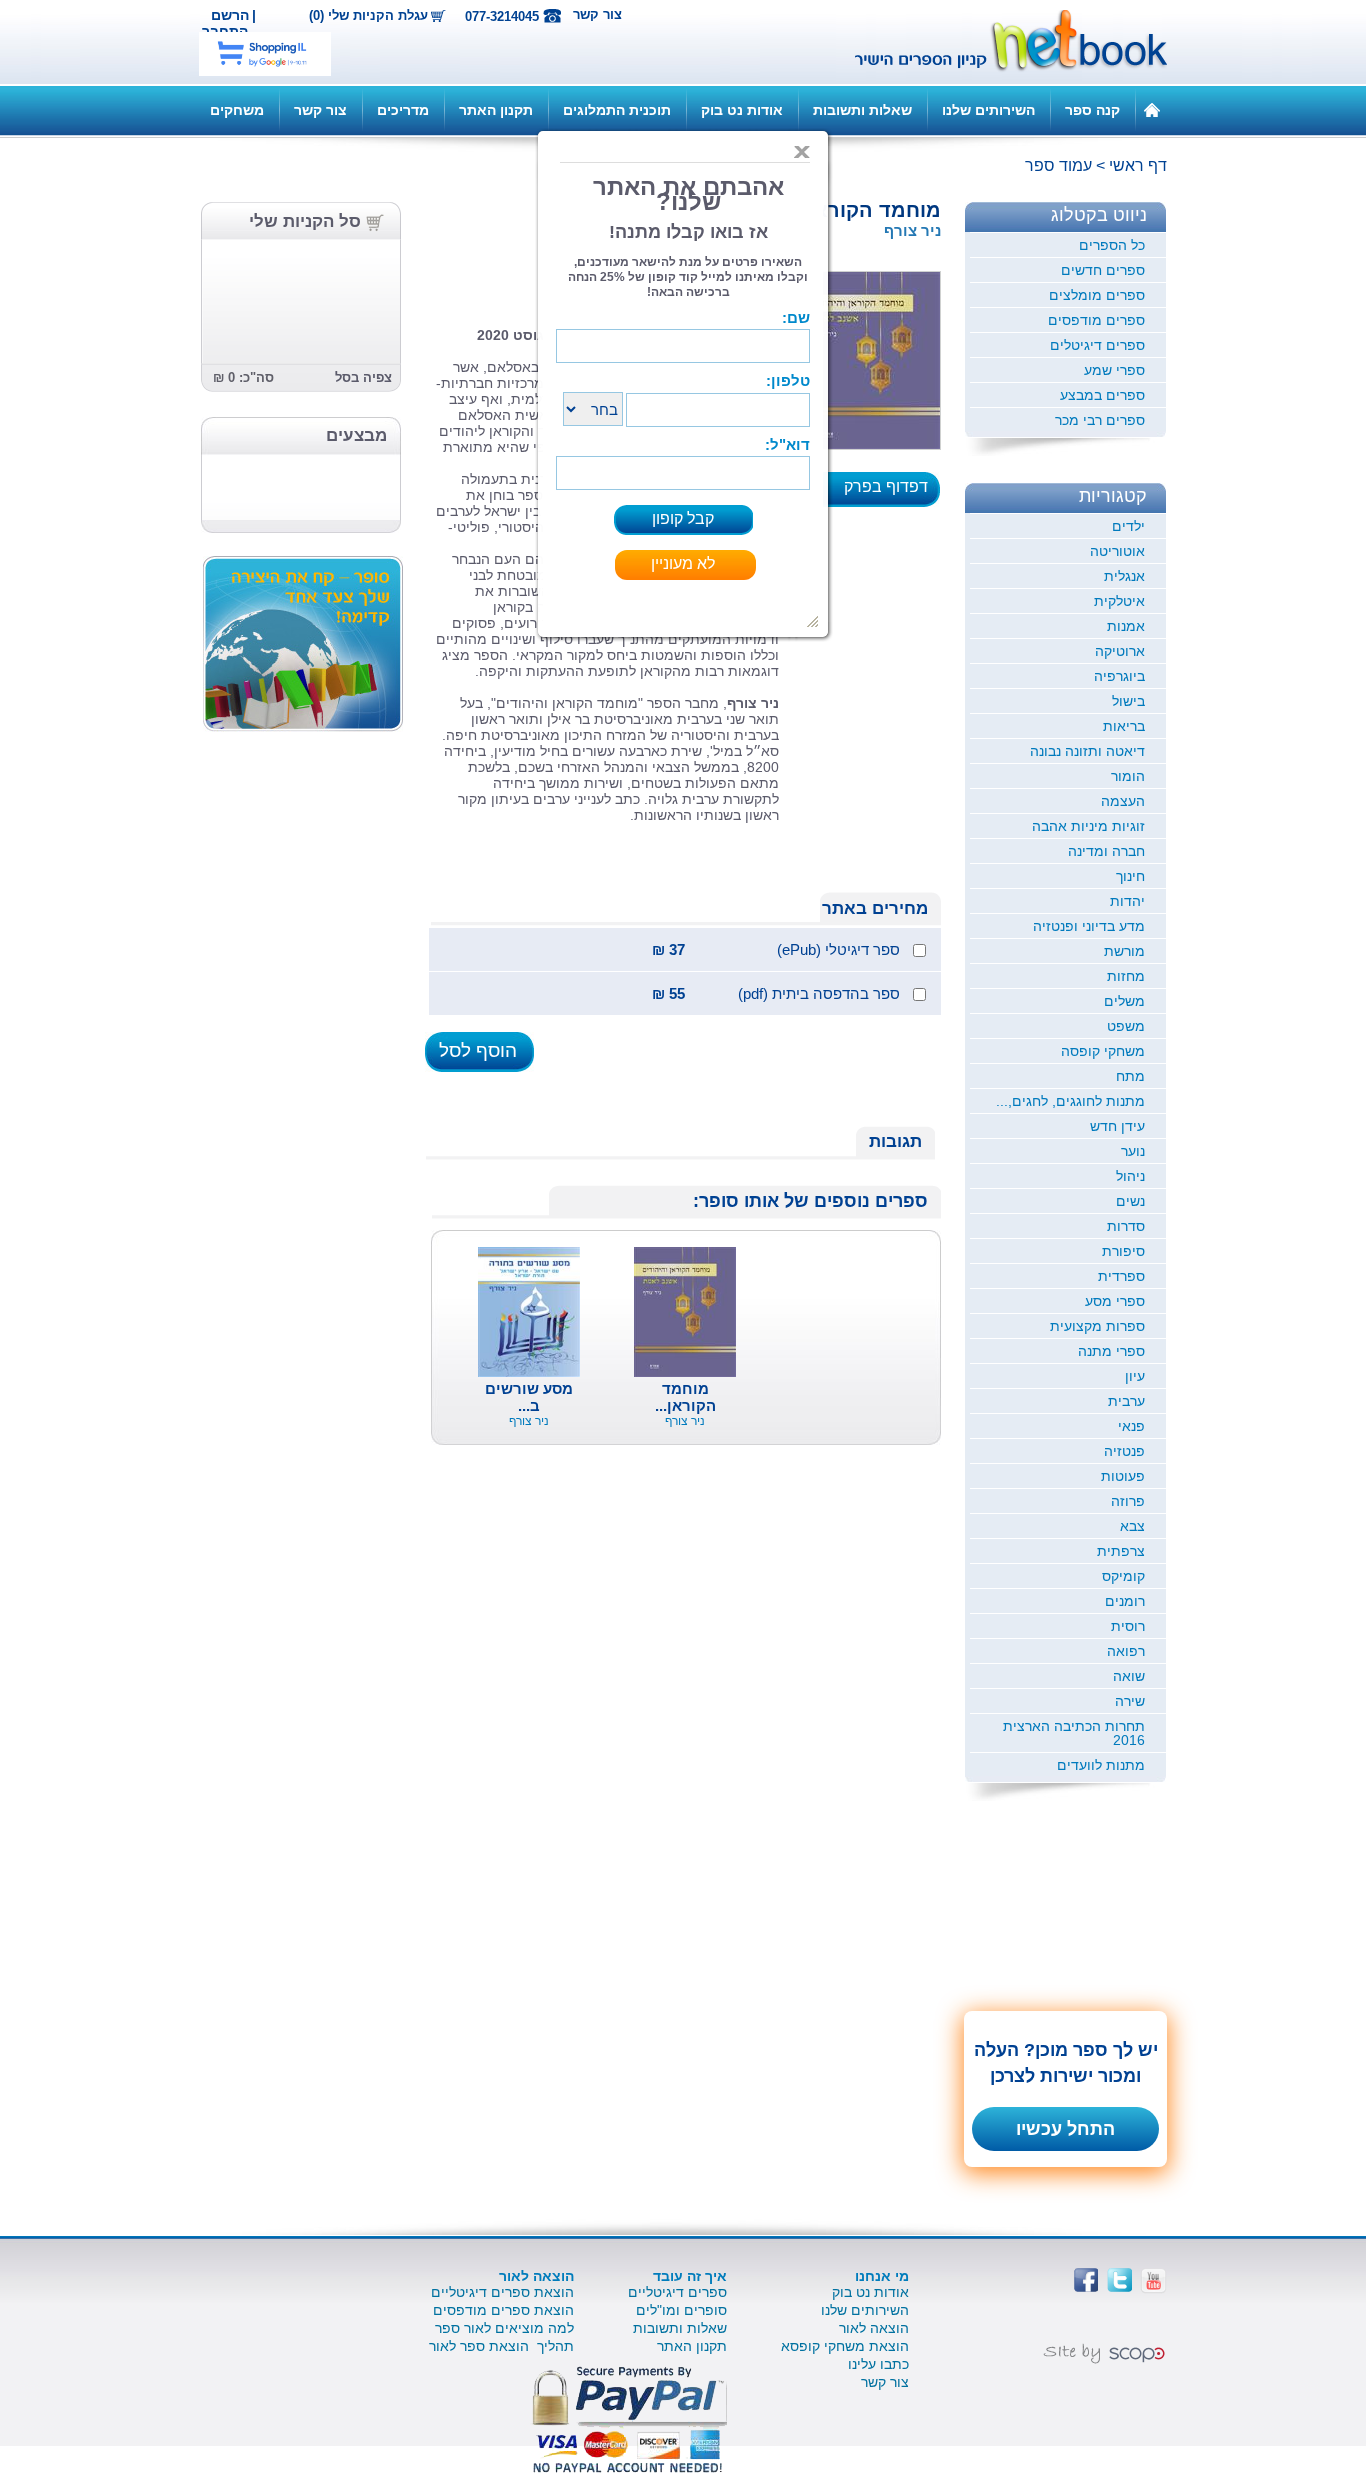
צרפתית (1121, 1551)
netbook (1000, 42)
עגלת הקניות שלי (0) (368, 16)
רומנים (1125, 1601)
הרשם (230, 15)
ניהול (1130, 1176)
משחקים (237, 110)
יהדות (1127, 901)
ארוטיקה (1120, 651)
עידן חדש (1117, 1126)
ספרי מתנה (1111, 1351)
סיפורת (1123, 1251)
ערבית (1126, 1401)
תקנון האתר (496, 110)
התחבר (225, 31)
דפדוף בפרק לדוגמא (892, 493)
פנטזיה (1124, 1451)
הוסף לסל (478, 1050)
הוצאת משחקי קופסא (845, 2346)
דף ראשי (1138, 165)
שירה (1130, 1701)
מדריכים (403, 110)
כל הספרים (1112, 245)
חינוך (1130, 876)
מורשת (1124, 951)
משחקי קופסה (1103, 1051)
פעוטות (1123, 1476)
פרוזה (1128, 1501)
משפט (1126, 1026)
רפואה (1126, 1651)
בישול (1128, 701)
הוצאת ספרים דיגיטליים (502, 2292)
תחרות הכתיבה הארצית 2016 (1074, 1733)
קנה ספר (1092, 110)
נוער (1133, 1151)
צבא (1132, 1526)
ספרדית (1121, 1276)
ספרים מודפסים (1096, 320)
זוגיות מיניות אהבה (1088, 826)
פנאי (1131, 1426)
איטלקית (1119, 601)
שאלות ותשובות (862, 110)
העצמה (1123, 801)
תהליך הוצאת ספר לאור (501, 2346)
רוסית (1128, 1626)
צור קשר (597, 14)
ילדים (1128, 526)
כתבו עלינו (878, 2364)
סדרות (1126, 1226)
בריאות (1124, 726)
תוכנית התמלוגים (617, 110)
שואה (1129, 1676)
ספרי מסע (1115, 1301)
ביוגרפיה (1119, 676)
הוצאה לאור (874, 2328)
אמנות (1126, 626)
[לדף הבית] (1152, 109)
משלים (1124, 1001)
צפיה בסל (363, 377)
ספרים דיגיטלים (1097, 345)
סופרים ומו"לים (681, 2310)
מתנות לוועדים (1101, 1765)
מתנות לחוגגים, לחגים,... (1070, 1101)
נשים (1130, 1201)
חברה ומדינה (1106, 851)
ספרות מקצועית (1097, 1326)
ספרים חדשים (1103, 270)
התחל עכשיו (1065, 2129)
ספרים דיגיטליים (677, 2292)
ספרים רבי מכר (1100, 420)
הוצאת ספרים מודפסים (503, 2310)
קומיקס (1123, 1576)
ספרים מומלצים (1097, 295)
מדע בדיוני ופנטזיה (1089, 926)
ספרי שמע (1114, 370)
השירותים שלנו (988, 110)
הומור (1128, 776)
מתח (1130, 1076)
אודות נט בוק (742, 110)
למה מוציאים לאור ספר (504, 2328)
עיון (1135, 1376)
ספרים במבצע (1102, 395)
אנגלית (1124, 576)
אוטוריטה (1117, 551)
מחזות (1126, 976)
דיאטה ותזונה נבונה (1087, 751)
